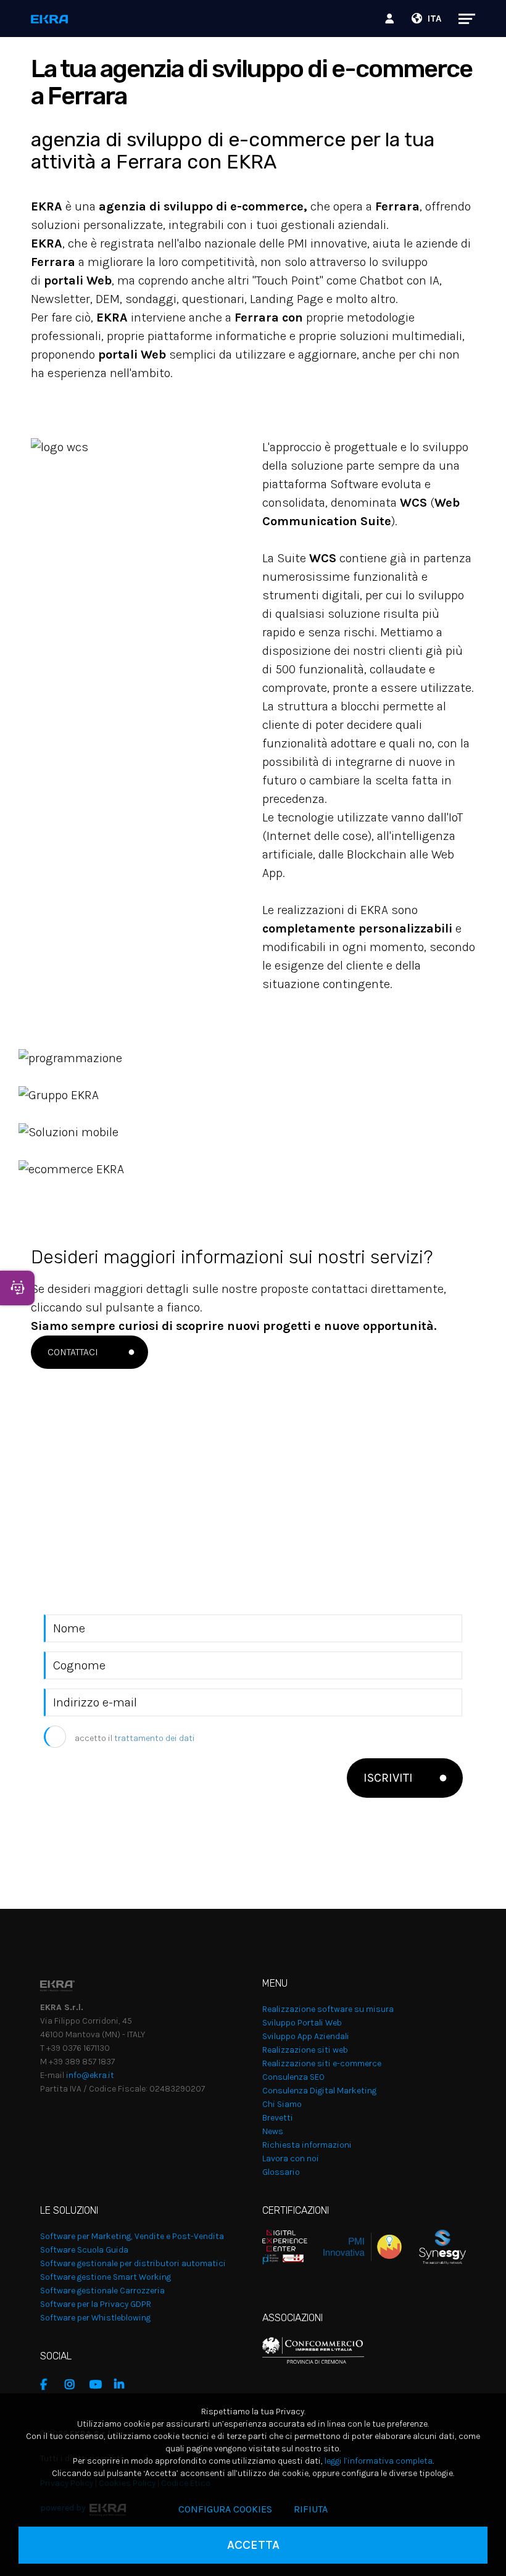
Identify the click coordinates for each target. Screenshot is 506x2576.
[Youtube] (99, 2385)
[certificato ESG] (434, 2246)
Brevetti (278, 2118)
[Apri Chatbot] (17, 1288)
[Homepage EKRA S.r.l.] (50, 20)
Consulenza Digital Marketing (319, 2091)
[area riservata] (391, 19)
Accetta (253, 2545)
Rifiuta (311, 2509)
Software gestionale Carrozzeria (102, 2291)
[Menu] (461, 19)
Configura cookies (225, 2509)
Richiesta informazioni (307, 2145)
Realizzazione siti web (305, 2050)
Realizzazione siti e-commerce (322, 2063)
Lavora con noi (291, 2158)
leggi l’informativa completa (379, 2461)
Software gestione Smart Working (106, 2277)
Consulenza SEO (293, 2077)
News (273, 2131)
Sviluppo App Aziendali (306, 2036)
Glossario (281, 2172)
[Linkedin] (123, 2385)
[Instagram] (74, 2385)
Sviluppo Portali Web (302, 2023)
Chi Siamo (282, 2104)
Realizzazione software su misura (328, 2009)
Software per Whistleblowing (95, 2318)
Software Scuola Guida (84, 2250)
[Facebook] (49, 2385)
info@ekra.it (90, 2075)
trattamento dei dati (155, 1738)
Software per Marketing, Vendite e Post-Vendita (132, 2236)
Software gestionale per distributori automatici (133, 2263)
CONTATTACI (73, 1352)
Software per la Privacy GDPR (96, 2304)
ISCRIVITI (388, 1778)
